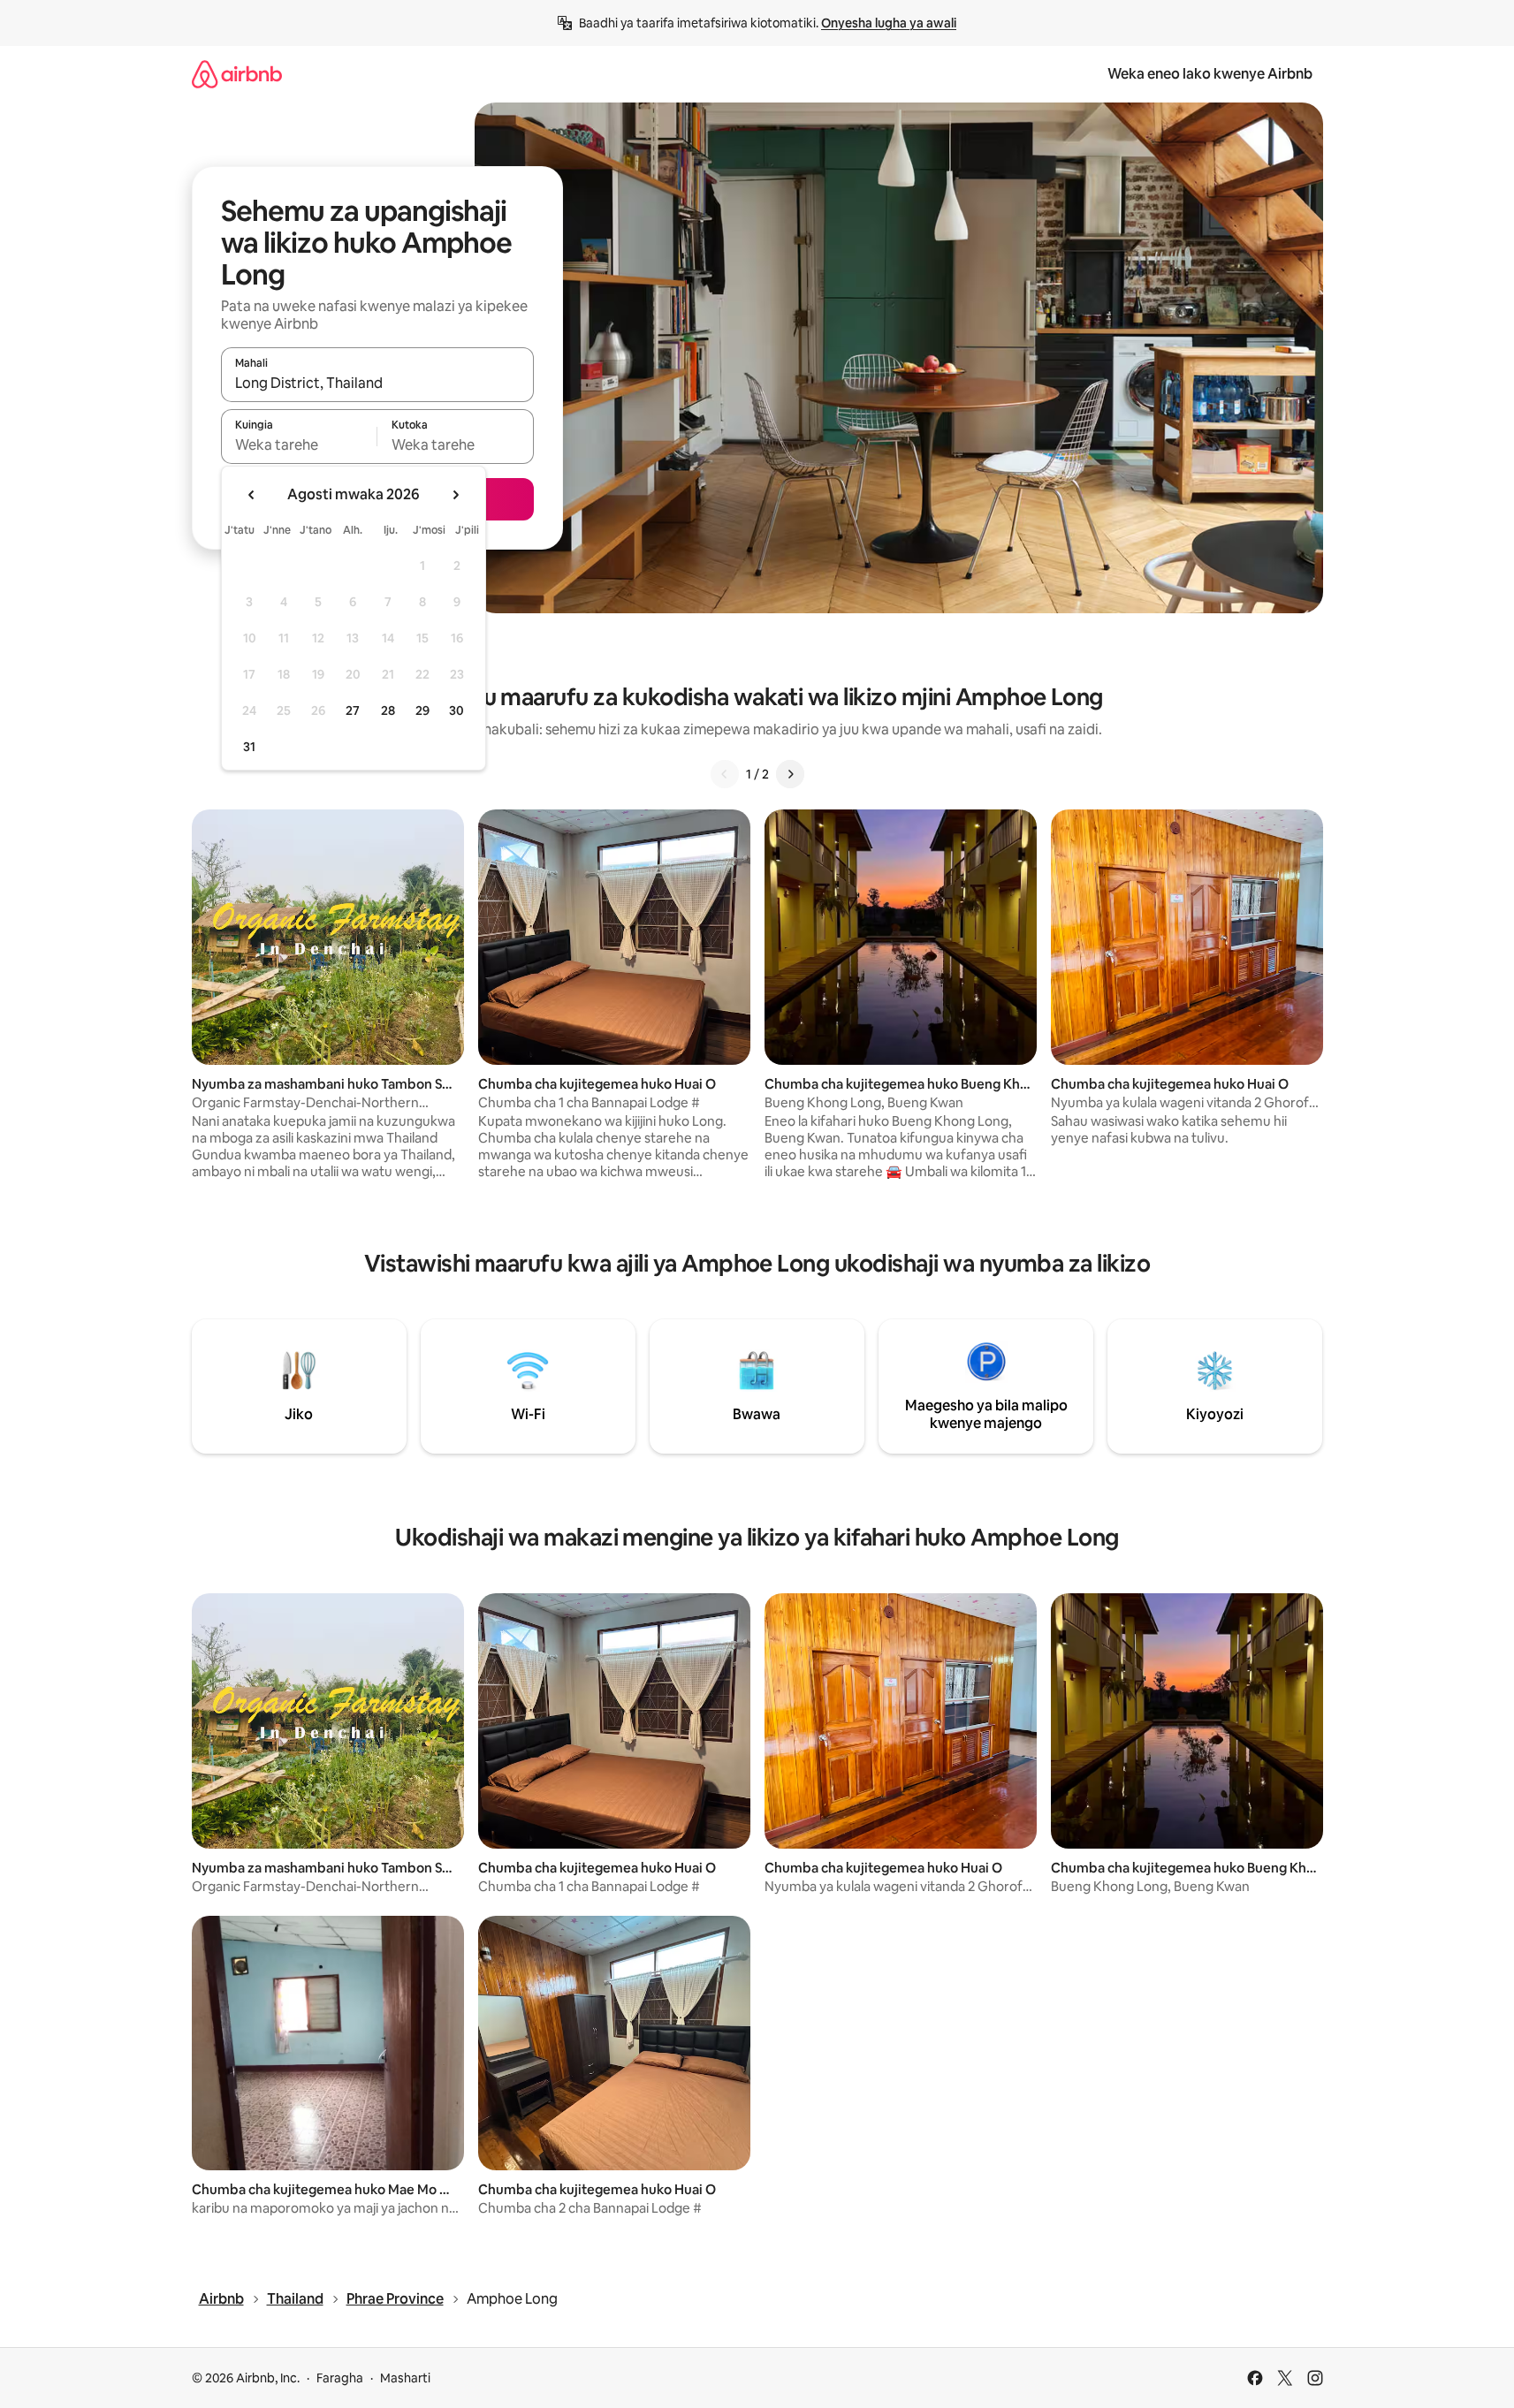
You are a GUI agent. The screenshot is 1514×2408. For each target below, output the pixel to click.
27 (353, 710)
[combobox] (377, 383)
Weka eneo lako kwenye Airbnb (1210, 74)
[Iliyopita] (725, 774)
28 (388, 710)
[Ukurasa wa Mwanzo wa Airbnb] (237, 74)
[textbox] (299, 444)
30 (456, 710)
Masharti (405, 2378)
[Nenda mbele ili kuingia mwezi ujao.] (455, 495)
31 (249, 747)
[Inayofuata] (790, 774)
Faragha (340, 2378)
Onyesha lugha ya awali (889, 23)
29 (422, 710)
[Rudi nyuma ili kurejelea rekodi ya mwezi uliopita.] (252, 495)
